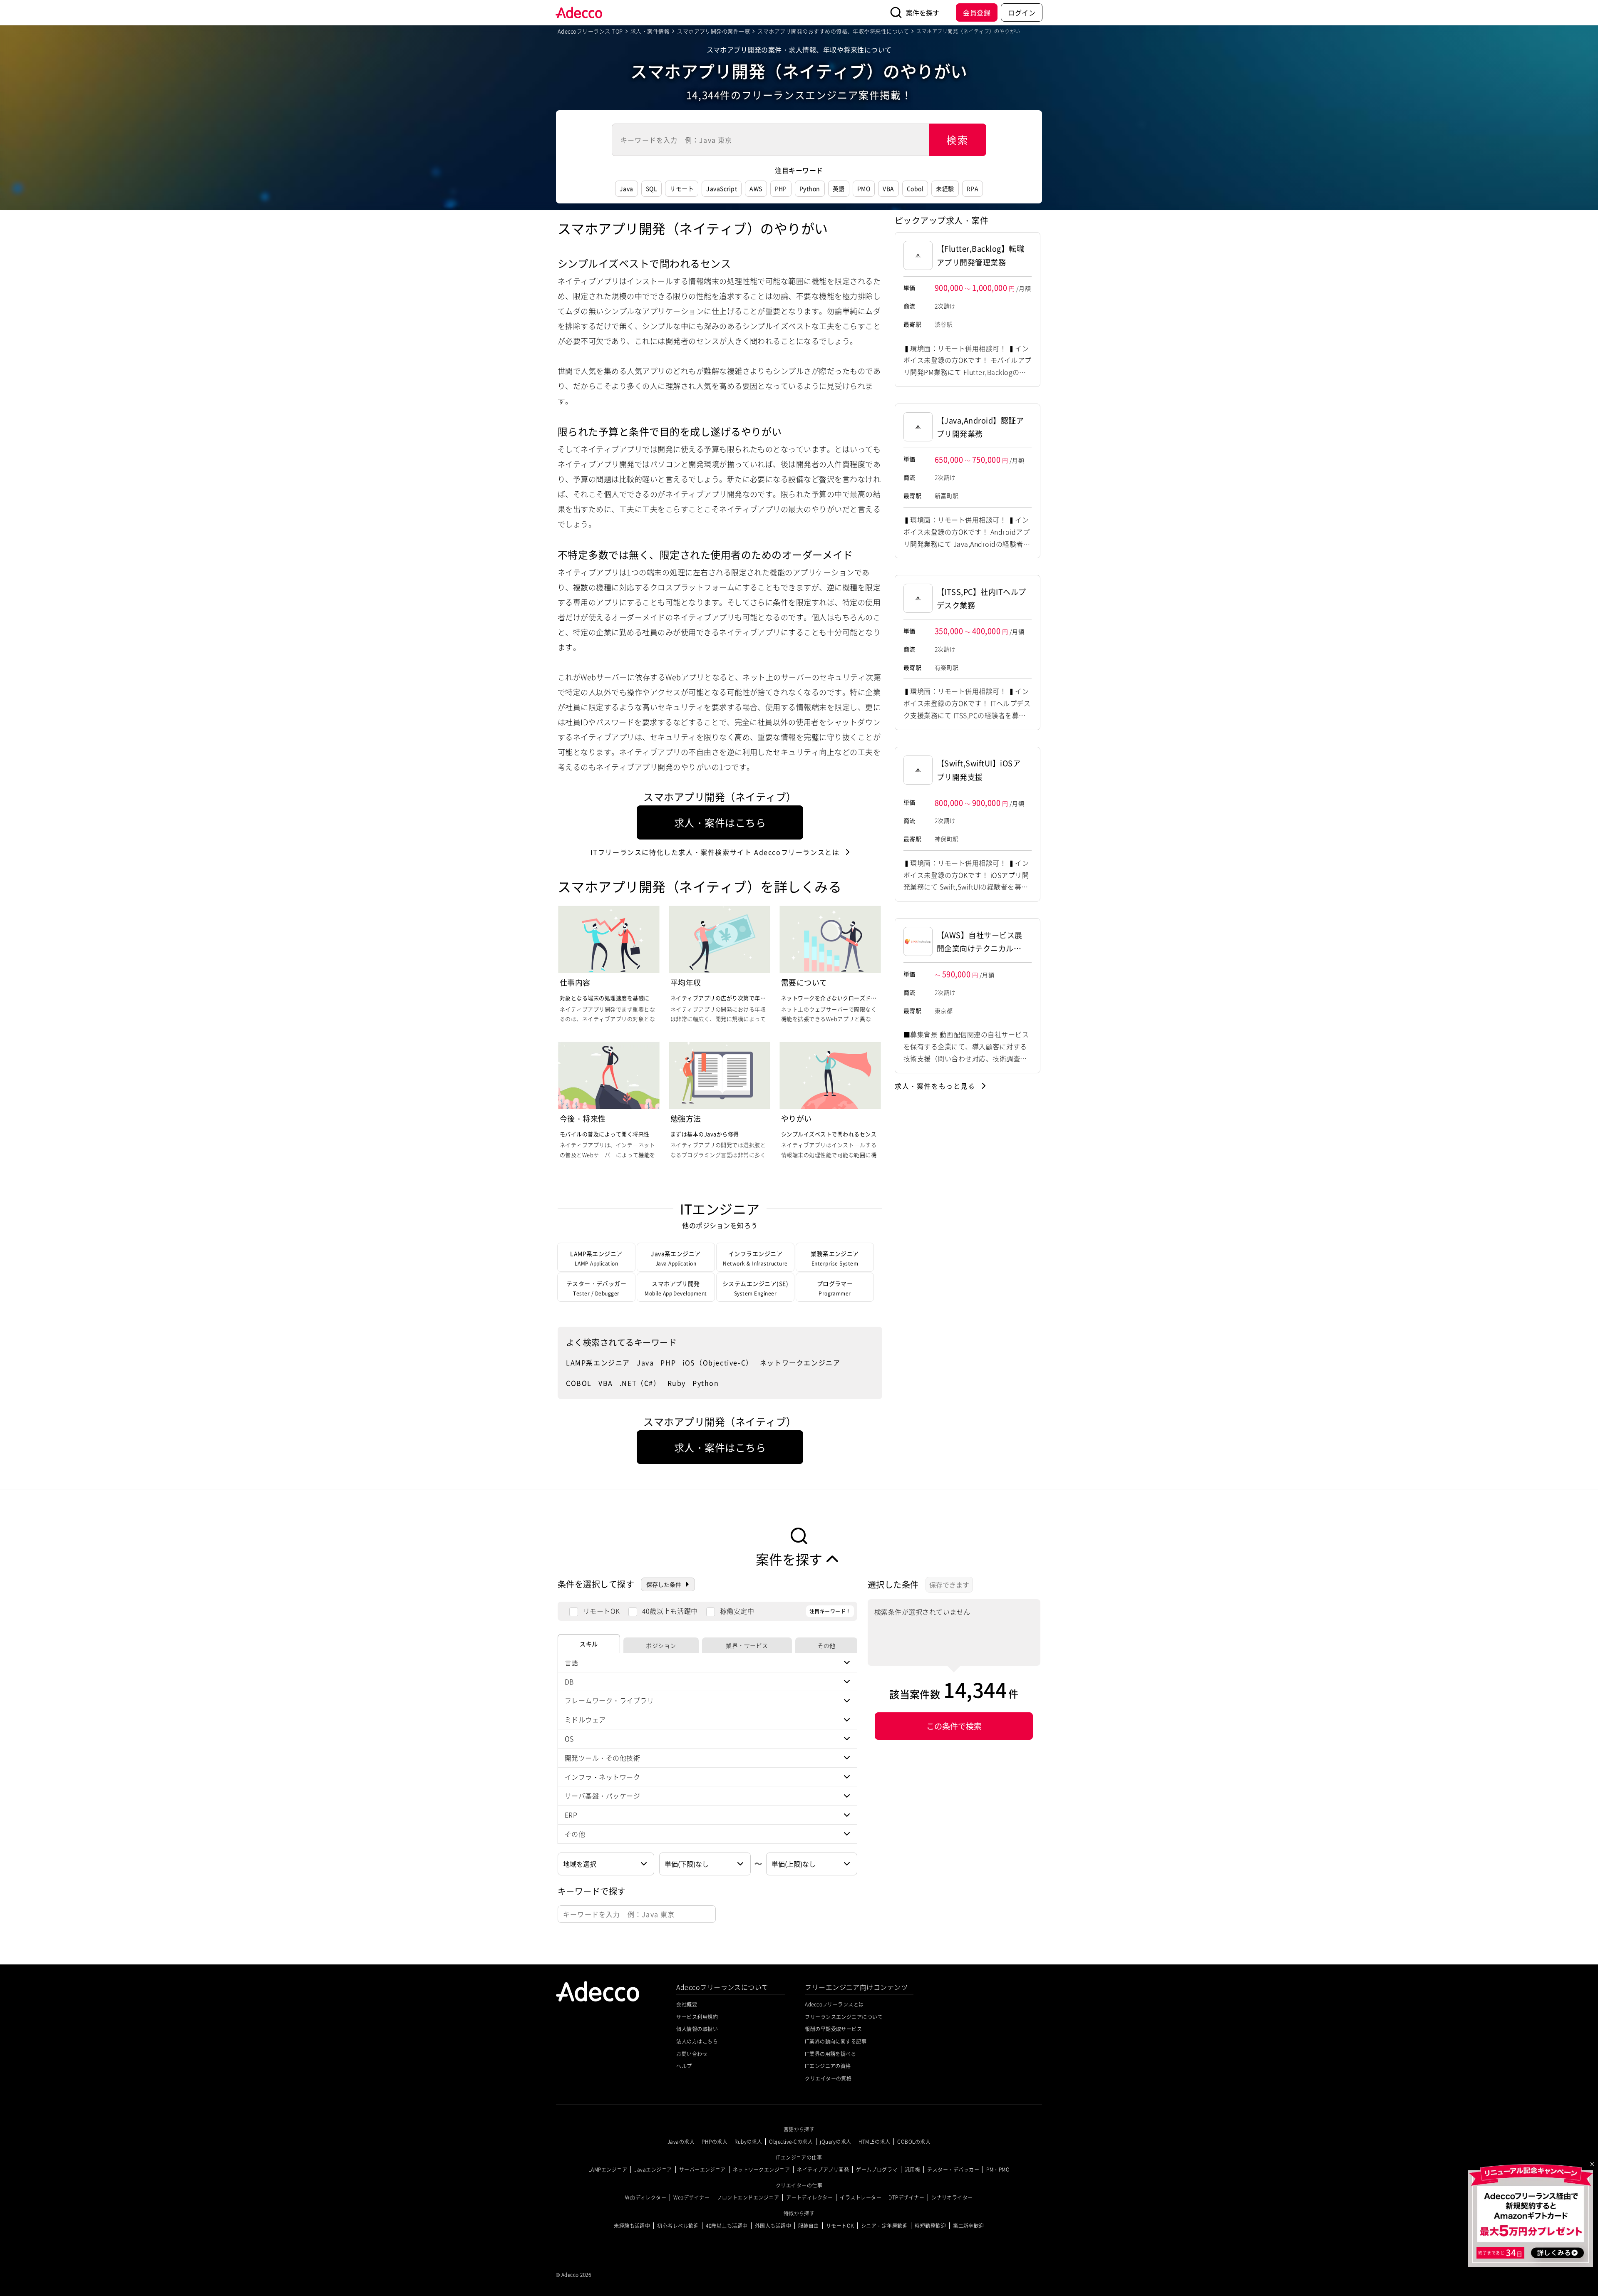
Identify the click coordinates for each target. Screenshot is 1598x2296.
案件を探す (923, 12)
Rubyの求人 (748, 2142)
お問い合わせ (692, 2054)
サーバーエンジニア (702, 2170)
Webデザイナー (691, 2197)
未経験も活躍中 (632, 2226)
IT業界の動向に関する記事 (836, 2041)
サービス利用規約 (697, 2017)
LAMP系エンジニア (598, 1362)
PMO (864, 188)
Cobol (915, 188)
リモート (682, 188)
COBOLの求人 (914, 2142)
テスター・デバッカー (953, 2170)
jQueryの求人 (835, 2142)
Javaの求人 (681, 2142)
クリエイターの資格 (828, 2078)
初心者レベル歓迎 (678, 2226)
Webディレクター (646, 2197)
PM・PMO (998, 2170)
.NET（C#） (640, 1383)
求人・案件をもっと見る (935, 1086)
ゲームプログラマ (877, 2170)
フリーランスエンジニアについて (844, 2017)
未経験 (945, 188)
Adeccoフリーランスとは (715, 852)
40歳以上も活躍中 (670, 1611)
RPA (973, 188)
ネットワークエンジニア (800, 1362)
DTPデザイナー (906, 2197)
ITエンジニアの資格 (828, 2066)
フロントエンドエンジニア (748, 2197)
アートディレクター (809, 2197)
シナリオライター (952, 2197)
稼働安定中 (737, 1611)
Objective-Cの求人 (791, 2142)
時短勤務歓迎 (930, 2226)
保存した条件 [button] (664, 1584)
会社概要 (687, 2004)
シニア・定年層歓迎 (884, 2226)
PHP (781, 188)
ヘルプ (684, 2066)
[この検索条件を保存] (949, 1585)
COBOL (579, 1383)
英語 (839, 188)
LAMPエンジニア (608, 2170)
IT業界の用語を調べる (830, 2054)
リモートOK (602, 1611)
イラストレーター (861, 2197)
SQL (651, 188)
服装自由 (809, 2226)
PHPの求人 (715, 2142)
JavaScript (722, 188)
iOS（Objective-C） (718, 1362)
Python (810, 188)
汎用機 (912, 2170)
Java (627, 188)
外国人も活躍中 (773, 2226)
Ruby (677, 1383)
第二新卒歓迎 (969, 2226)
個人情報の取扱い (697, 2029)
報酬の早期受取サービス (833, 2029)
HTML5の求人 (875, 2142)
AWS (756, 188)
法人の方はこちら (697, 2041)
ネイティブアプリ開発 (823, 2170)
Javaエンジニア (653, 2170)
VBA (888, 188)
